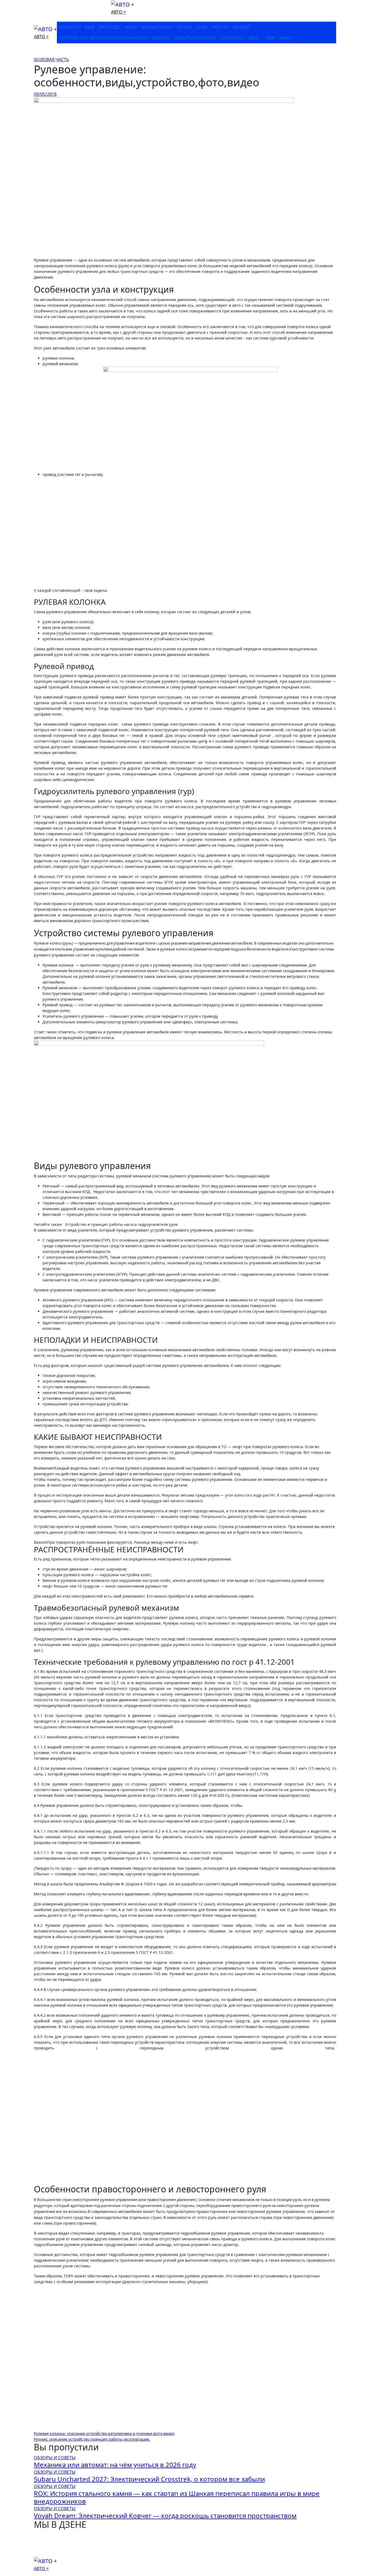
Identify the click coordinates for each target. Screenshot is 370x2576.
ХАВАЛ (286, 38)
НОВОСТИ (70, 27)
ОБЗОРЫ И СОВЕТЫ (195, 38)
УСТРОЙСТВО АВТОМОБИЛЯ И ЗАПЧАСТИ (103, 38)
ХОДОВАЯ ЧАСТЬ (51, 60)
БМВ (90, 27)
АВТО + (119, 12)
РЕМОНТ (161, 38)
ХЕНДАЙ (241, 27)
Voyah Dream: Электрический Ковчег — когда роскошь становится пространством (165, 2515)
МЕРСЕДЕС (110, 27)
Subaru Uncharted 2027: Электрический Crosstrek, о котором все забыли (149, 2479)
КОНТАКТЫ (232, 38)
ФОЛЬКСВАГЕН (157, 27)
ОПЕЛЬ (184, 27)
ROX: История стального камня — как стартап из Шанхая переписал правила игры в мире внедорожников (177, 2497)
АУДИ (131, 27)
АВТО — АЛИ (262, 38)
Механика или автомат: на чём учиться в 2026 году (115, 2465)
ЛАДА (202, 27)
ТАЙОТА (220, 27)
